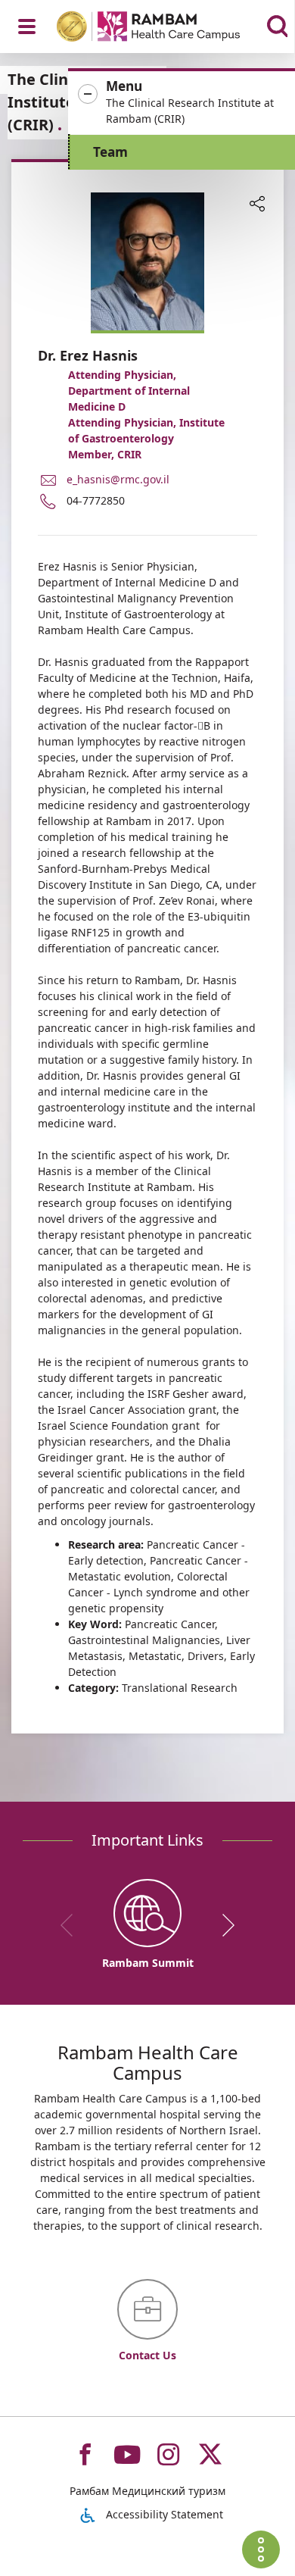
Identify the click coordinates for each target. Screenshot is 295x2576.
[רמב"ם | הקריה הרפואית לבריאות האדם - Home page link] (168, 28)
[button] (182, 103)
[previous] (72, 1925)
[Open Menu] (27, 27)
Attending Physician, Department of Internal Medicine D (129, 391)
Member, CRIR (105, 454)
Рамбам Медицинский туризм (147, 2491)
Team (110, 152)
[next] (223, 1925)
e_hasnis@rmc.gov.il (118, 479)
